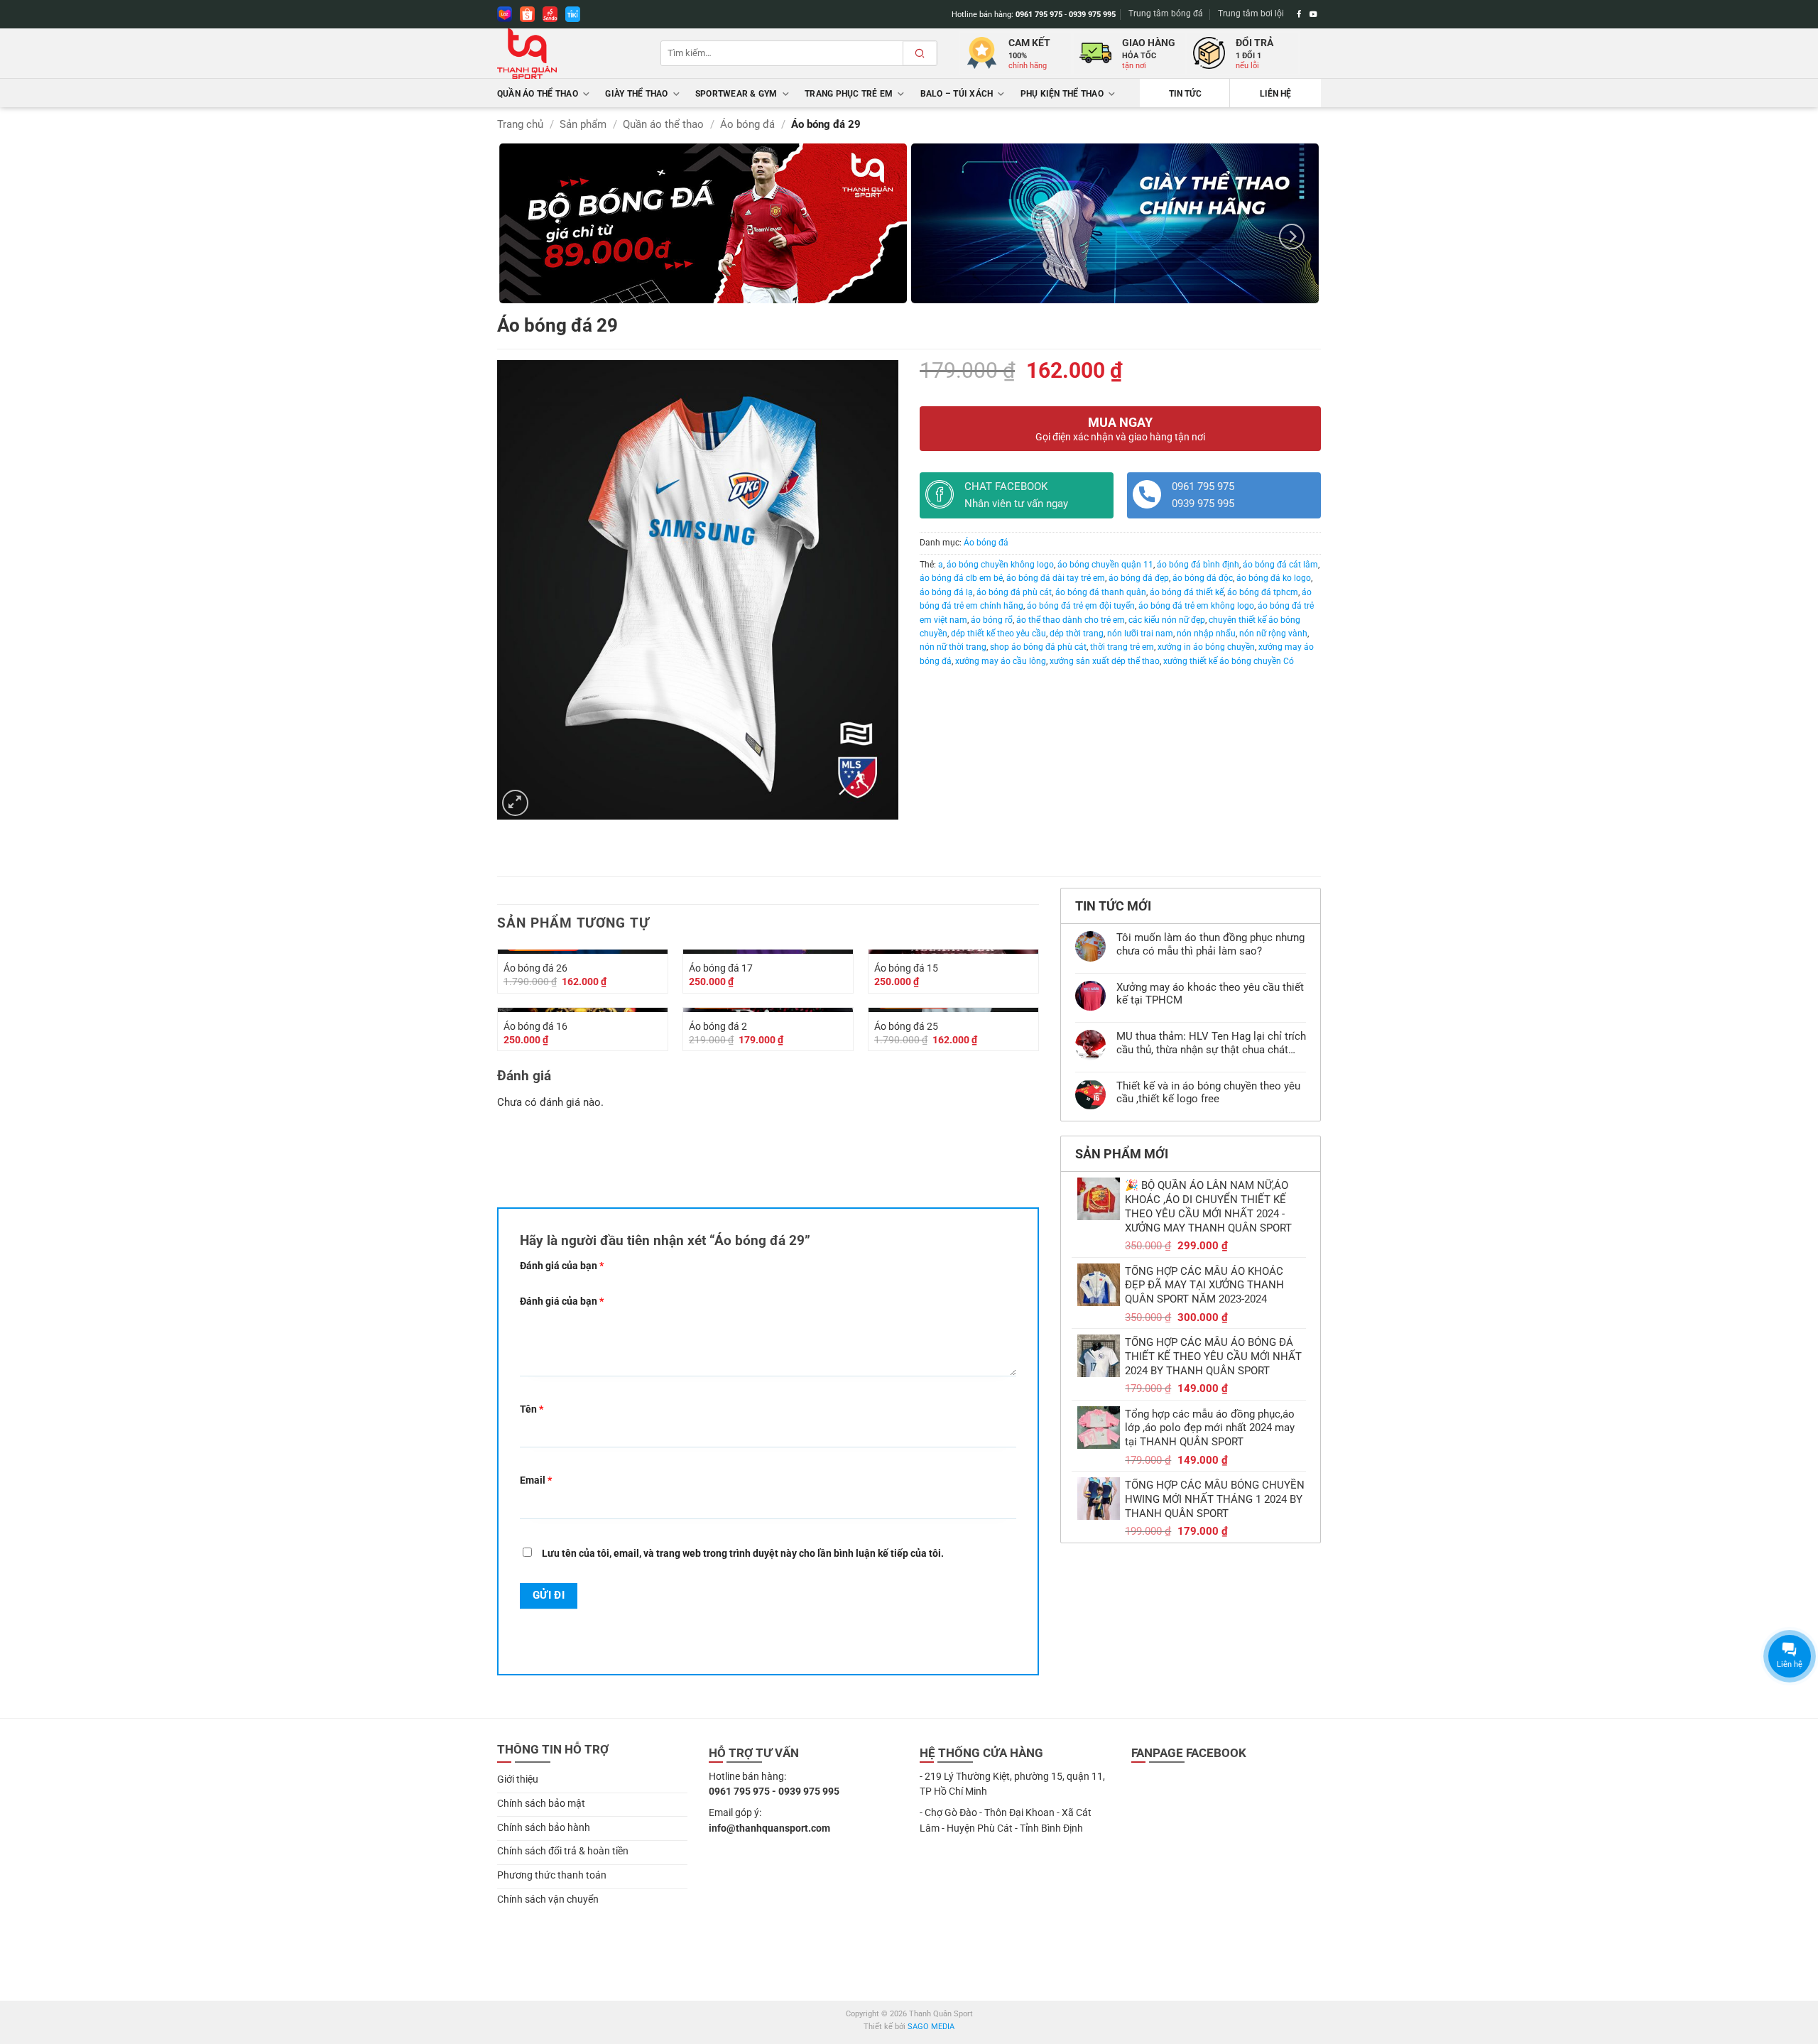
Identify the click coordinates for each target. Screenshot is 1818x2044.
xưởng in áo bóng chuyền (1206, 647)
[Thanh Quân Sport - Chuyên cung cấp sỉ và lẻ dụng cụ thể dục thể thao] (568, 54)
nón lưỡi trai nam (1140, 634)
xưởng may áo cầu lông (1001, 661)
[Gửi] (920, 53)
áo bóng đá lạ (946, 592)
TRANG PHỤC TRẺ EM (849, 94)
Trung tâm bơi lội (1251, 13)
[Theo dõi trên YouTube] (1313, 14)
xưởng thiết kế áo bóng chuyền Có (1229, 661)
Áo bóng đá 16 (535, 1026)
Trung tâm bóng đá (1166, 13)
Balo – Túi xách (957, 94)
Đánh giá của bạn (562, 1266)
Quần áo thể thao (538, 94)
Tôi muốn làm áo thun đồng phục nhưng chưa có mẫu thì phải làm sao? (1210, 944)
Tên (532, 1409)
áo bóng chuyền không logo (1000, 565)
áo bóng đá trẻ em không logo (1196, 606)
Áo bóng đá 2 (718, 1026)
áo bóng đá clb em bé (961, 578)
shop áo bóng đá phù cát (1038, 647)
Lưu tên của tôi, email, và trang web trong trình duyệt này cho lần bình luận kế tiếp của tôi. (743, 1553)
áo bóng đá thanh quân (1101, 592)
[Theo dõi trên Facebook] (1299, 14)
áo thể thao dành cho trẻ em (1071, 620)
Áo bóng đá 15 (906, 968)
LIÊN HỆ (1275, 94)
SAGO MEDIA (931, 2027)
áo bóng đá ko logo (1274, 578)
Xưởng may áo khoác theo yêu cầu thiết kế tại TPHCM (1210, 994)
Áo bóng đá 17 (721, 968)
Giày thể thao (636, 94)
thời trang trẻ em (1122, 647)
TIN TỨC (1185, 94)
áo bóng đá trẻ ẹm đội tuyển (1081, 606)
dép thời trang (1077, 634)
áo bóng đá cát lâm (1280, 565)
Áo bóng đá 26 (535, 968)
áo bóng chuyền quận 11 (1105, 565)
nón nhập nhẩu (1206, 634)
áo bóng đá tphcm (1263, 592)
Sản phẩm (583, 124)
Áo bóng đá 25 (906, 1026)
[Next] (1292, 236)
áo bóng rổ (992, 620)
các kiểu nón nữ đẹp (1167, 620)
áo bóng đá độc (1203, 578)
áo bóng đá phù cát (1014, 592)
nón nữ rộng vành (1273, 634)
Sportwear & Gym (736, 94)
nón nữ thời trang (953, 647)
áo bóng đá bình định (1198, 565)
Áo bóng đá (747, 124)
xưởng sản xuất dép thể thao (1105, 661)
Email (536, 1480)
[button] (515, 803)
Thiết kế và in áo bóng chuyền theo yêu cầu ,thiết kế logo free (1208, 1092)
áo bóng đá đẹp (1139, 578)
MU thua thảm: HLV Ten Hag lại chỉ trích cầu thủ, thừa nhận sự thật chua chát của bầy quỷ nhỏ (1211, 1043)
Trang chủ (520, 124)
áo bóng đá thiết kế (1187, 592)
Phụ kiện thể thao (1062, 94)
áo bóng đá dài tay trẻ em (1056, 578)
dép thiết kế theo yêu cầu (998, 634)
